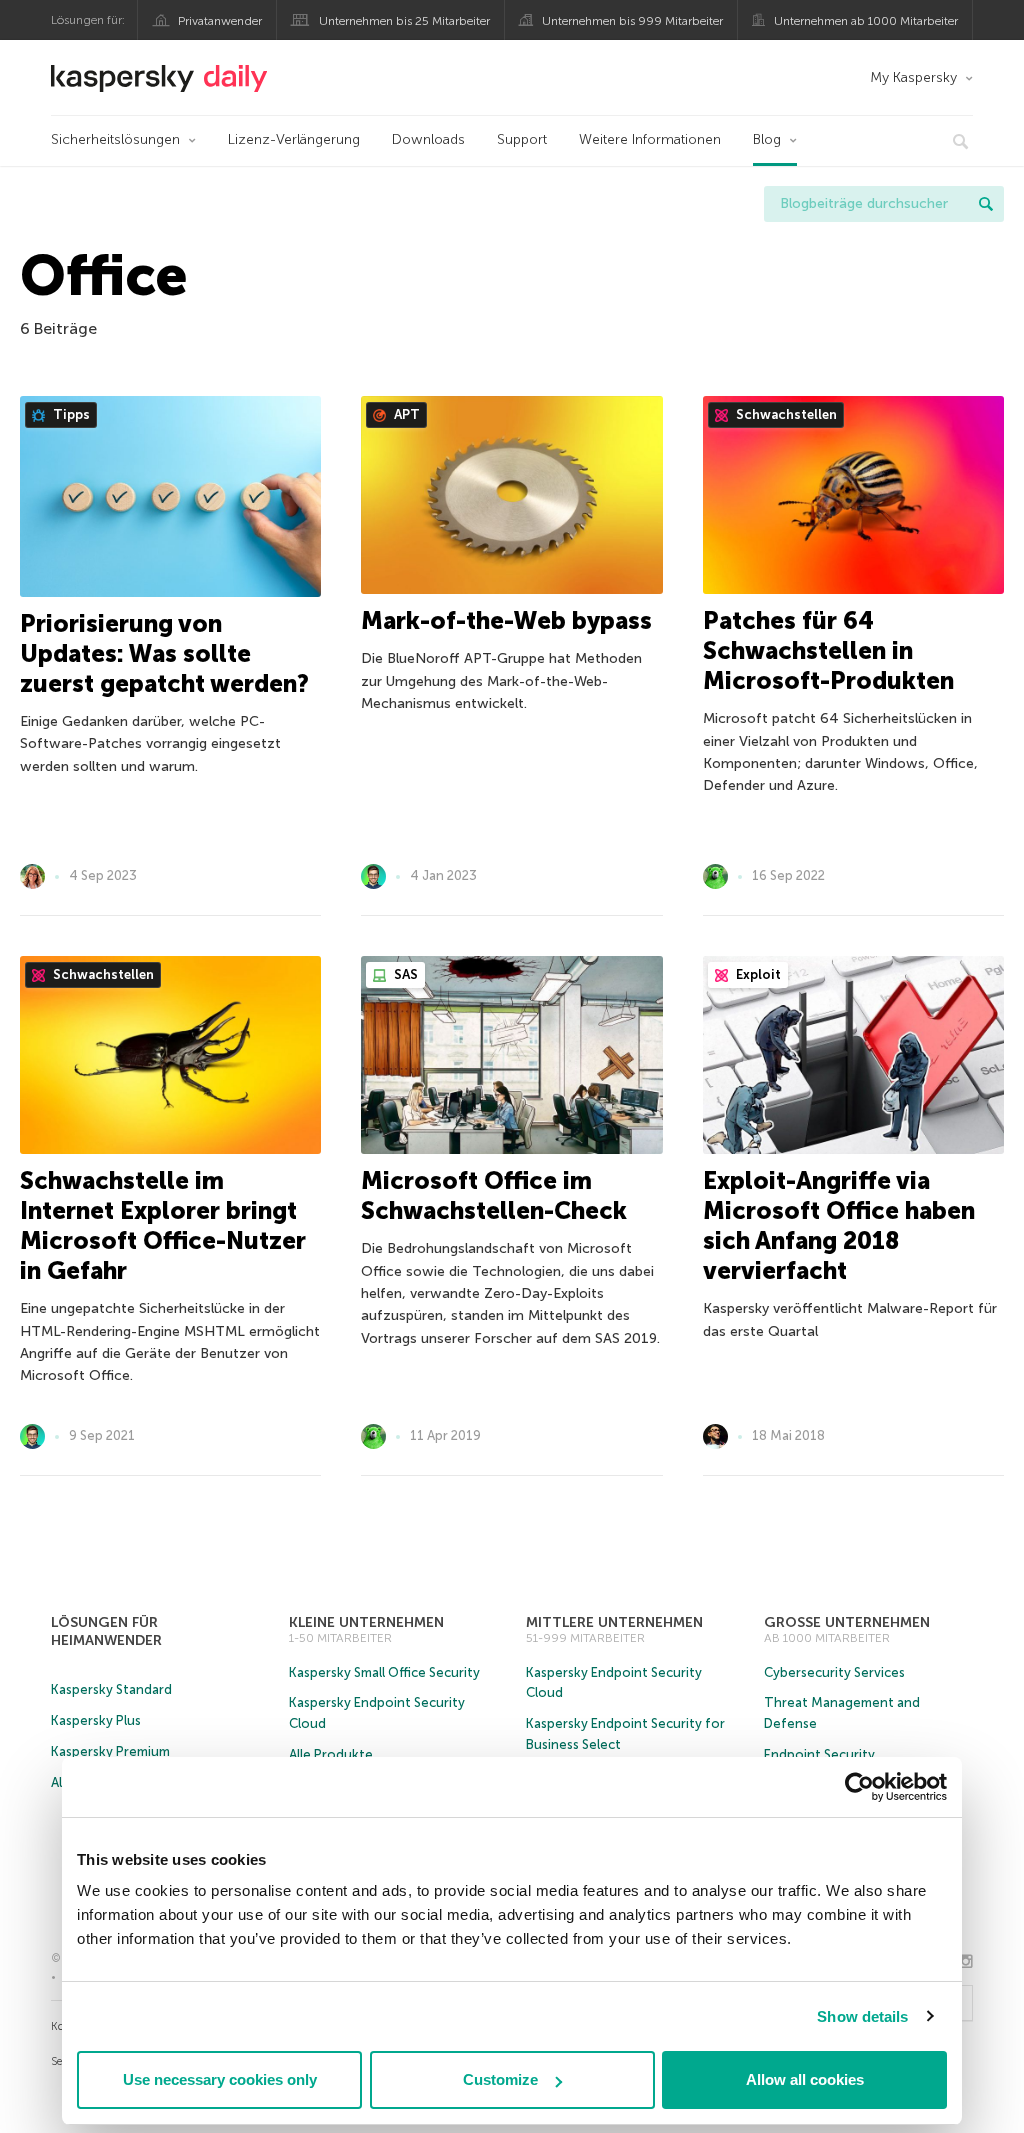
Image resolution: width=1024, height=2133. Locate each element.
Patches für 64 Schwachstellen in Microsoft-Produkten (828, 650)
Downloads (428, 139)
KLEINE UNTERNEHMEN (366, 1622)
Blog (767, 139)
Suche (986, 204)
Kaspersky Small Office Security (384, 1672)
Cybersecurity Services (834, 1672)
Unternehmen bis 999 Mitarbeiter (632, 21)
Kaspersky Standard (111, 1689)
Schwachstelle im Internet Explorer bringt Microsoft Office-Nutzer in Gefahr (163, 1225)
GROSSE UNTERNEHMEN (847, 1622)
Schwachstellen (785, 414)
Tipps (70, 414)
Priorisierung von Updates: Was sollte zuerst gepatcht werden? (164, 653)
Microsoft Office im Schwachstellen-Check (494, 1195)
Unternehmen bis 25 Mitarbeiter (404, 21)
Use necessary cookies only (220, 2079)
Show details (862, 2016)
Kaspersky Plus (96, 1720)
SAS (404, 974)
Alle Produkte (331, 1754)
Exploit (757, 974)
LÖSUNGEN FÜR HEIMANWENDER (106, 1631)
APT (405, 414)
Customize (500, 2079)
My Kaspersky (913, 77)
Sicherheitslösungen (115, 139)
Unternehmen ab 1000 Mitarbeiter (866, 21)
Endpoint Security (819, 1754)
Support (522, 139)
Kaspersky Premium (110, 1751)
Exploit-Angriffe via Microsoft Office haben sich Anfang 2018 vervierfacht (839, 1225)
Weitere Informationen (650, 139)
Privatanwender (220, 21)
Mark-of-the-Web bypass (506, 620)
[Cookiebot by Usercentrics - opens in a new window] (859, 1787)
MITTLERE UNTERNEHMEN (614, 1622)
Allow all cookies (805, 2079)
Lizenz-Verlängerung (294, 139)
